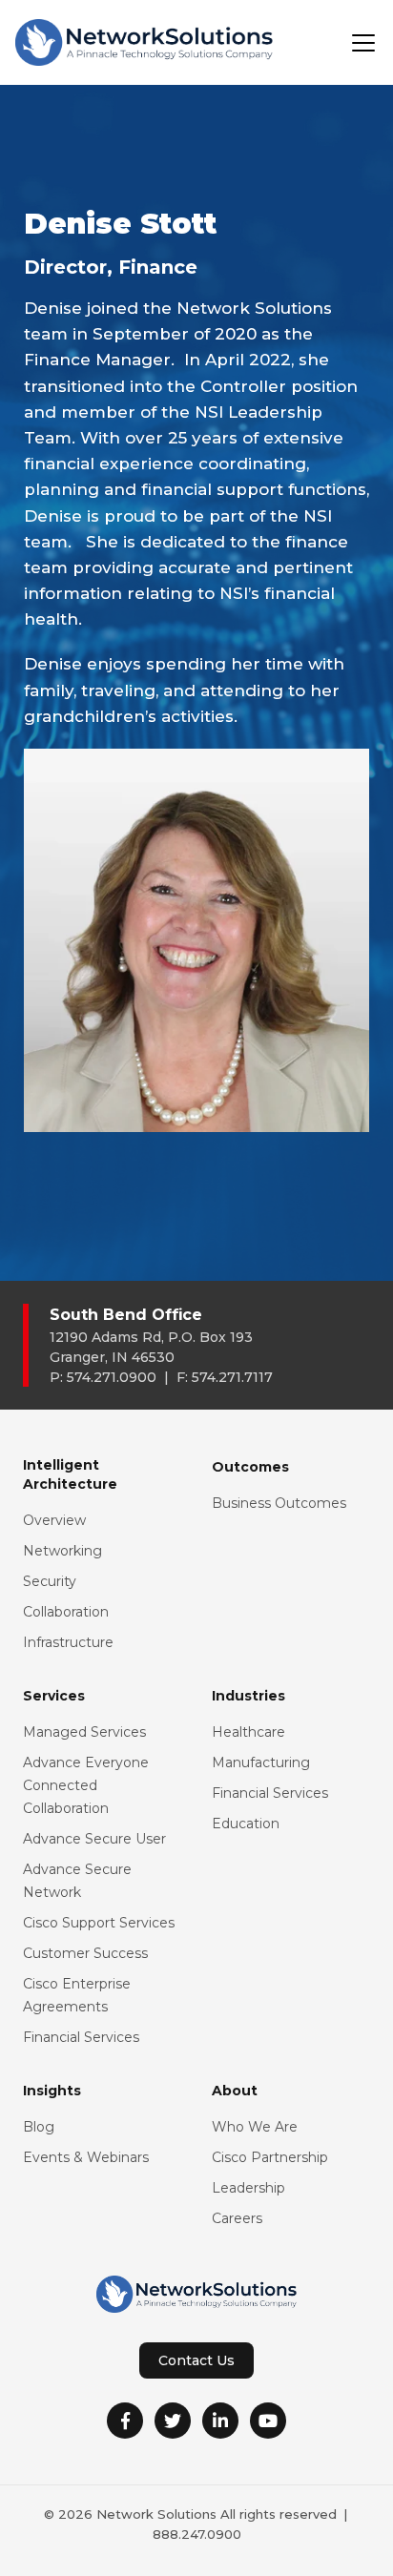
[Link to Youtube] (268, 2421)
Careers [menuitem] (237, 2218)
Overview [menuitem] (54, 1520)
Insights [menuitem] (52, 2091)
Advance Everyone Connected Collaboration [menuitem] (86, 1785)
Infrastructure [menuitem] (68, 1642)
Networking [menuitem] (62, 1551)
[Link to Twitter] (173, 2421)
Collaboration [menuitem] (66, 1612)
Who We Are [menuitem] (255, 2127)
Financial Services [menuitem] (81, 2037)
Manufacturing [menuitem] (261, 1762)
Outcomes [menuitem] (250, 1467)
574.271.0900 (112, 1377)
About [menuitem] (235, 2091)
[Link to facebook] (125, 2421)
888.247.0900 (197, 2534)
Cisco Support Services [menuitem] (99, 1923)
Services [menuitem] (54, 1696)
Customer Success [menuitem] (85, 1953)
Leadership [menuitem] (248, 2188)
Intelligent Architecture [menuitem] (70, 1474)
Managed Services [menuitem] (84, 1732)
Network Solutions (156, 2514)
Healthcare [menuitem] (248, 1732)
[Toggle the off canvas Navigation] (363, 43)
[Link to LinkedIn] (220, 2421)
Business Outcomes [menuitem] (279, 1503)
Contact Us (196, 2360)
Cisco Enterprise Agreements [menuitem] (77, 1995)
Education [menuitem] (246, 1824)
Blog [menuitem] (39, 2127)
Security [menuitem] (50, 1581)
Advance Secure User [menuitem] (94, 1839)
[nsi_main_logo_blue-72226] (144, 42)
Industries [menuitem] (248, 1696)
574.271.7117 (232, 1377)
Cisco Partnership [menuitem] (270, 2157)
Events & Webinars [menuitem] (86, 2157)
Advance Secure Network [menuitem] (77, 1881)
